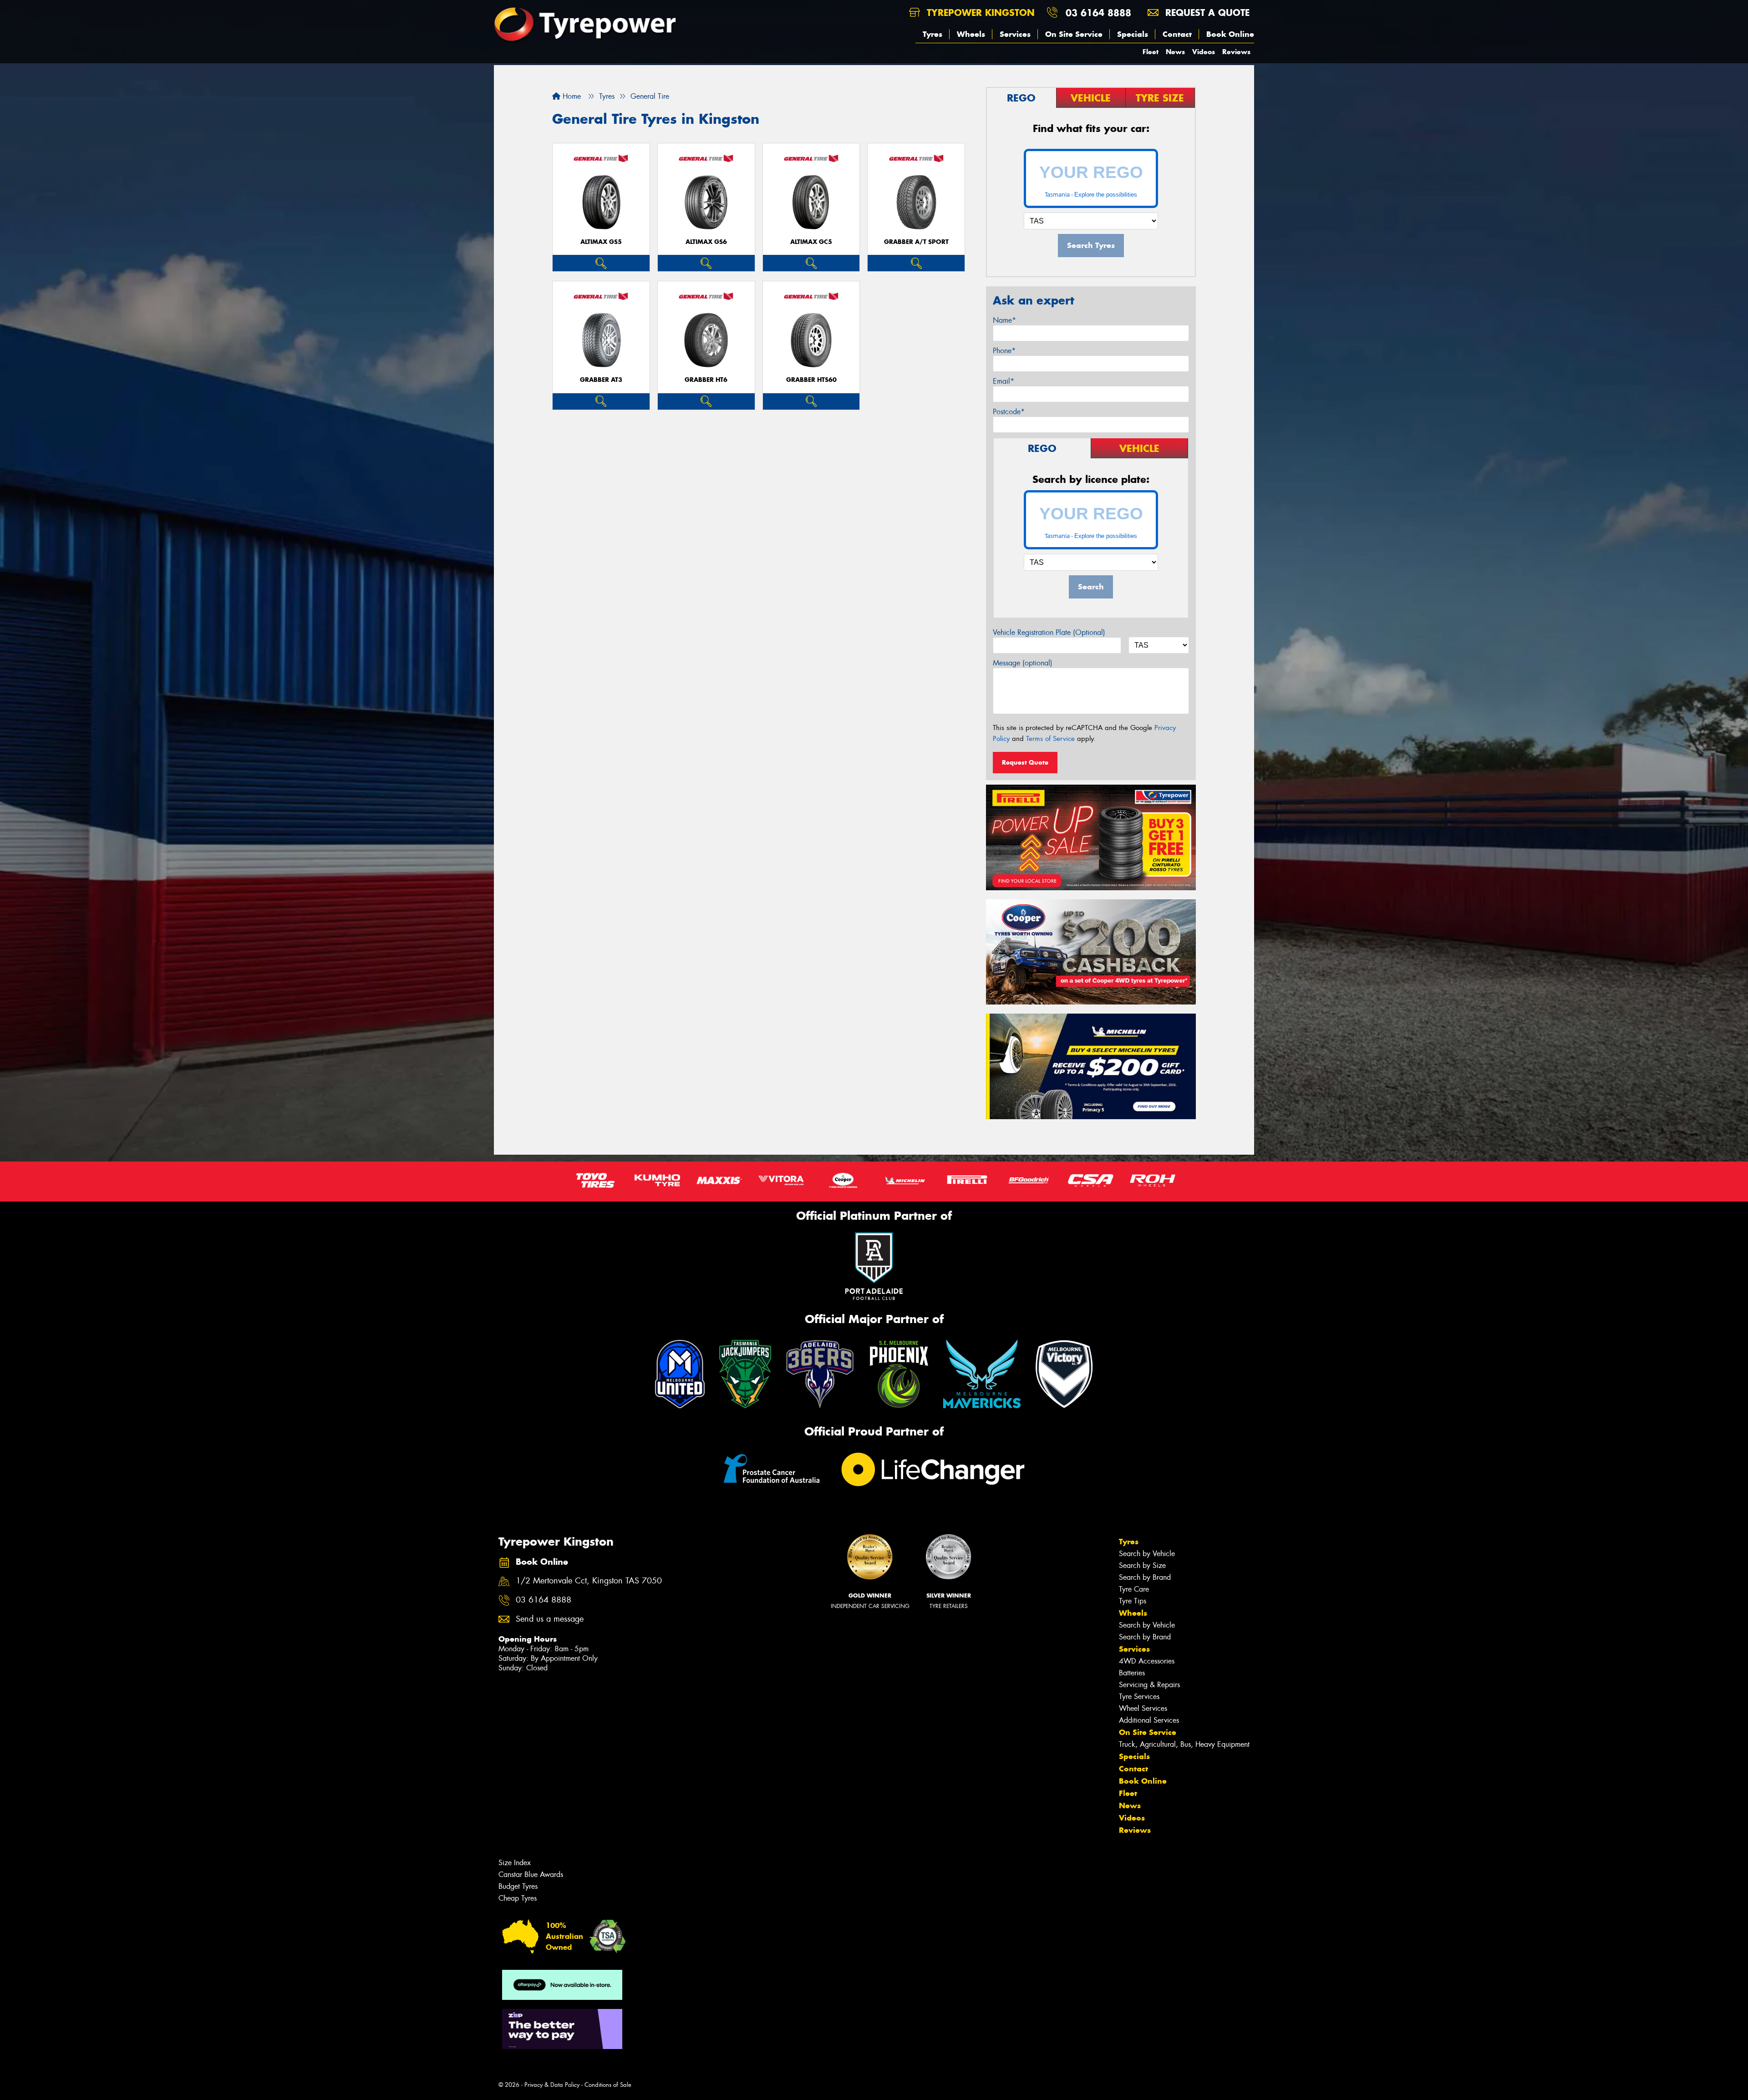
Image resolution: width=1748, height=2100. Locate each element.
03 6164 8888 (1098, 13)
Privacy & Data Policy (552, 2085)
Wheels (971, 34)
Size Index (515, 1863)
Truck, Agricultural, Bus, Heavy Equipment (1184, 1744)
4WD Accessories (1147, 1661)
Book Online (1230, 34)
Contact (1177, 34)
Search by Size (1142, 1565)
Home (571, 96)
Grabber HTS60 (811, 380)
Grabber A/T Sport (916, 242)
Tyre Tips (1133, 1601)
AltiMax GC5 (811, 242)
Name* (1004, 320)
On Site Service (1074, 34)
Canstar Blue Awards (531, 1874)
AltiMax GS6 (706, 242)
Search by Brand (1145, 1577)
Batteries (1132, 1673)
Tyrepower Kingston (979, 13)
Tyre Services (1139, 1697)
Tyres (932, 34)
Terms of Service (1050, 739)
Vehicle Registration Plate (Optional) (1049, 632)
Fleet (1151, 52)
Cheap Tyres (518, 1898)
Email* (1004, 381)
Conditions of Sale (608, 2085)
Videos (1204, 52)
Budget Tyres (518, 1886)
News (1175, 52)
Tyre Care (1134, 1589)
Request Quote (1025, 762)
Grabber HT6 (706, 380)
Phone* (1004, 351)
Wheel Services (1143, 1708)
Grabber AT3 (601, 380)
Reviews (1236, 52)
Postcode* (1009, 412)
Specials (1133, 34)
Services (1015, 34)
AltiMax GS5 (601, 242)
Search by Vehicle (1147, 1554)
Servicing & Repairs (1149, 1685)
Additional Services (1149, 1720)
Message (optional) (1023, 663)
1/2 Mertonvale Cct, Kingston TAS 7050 (589, 1581)
